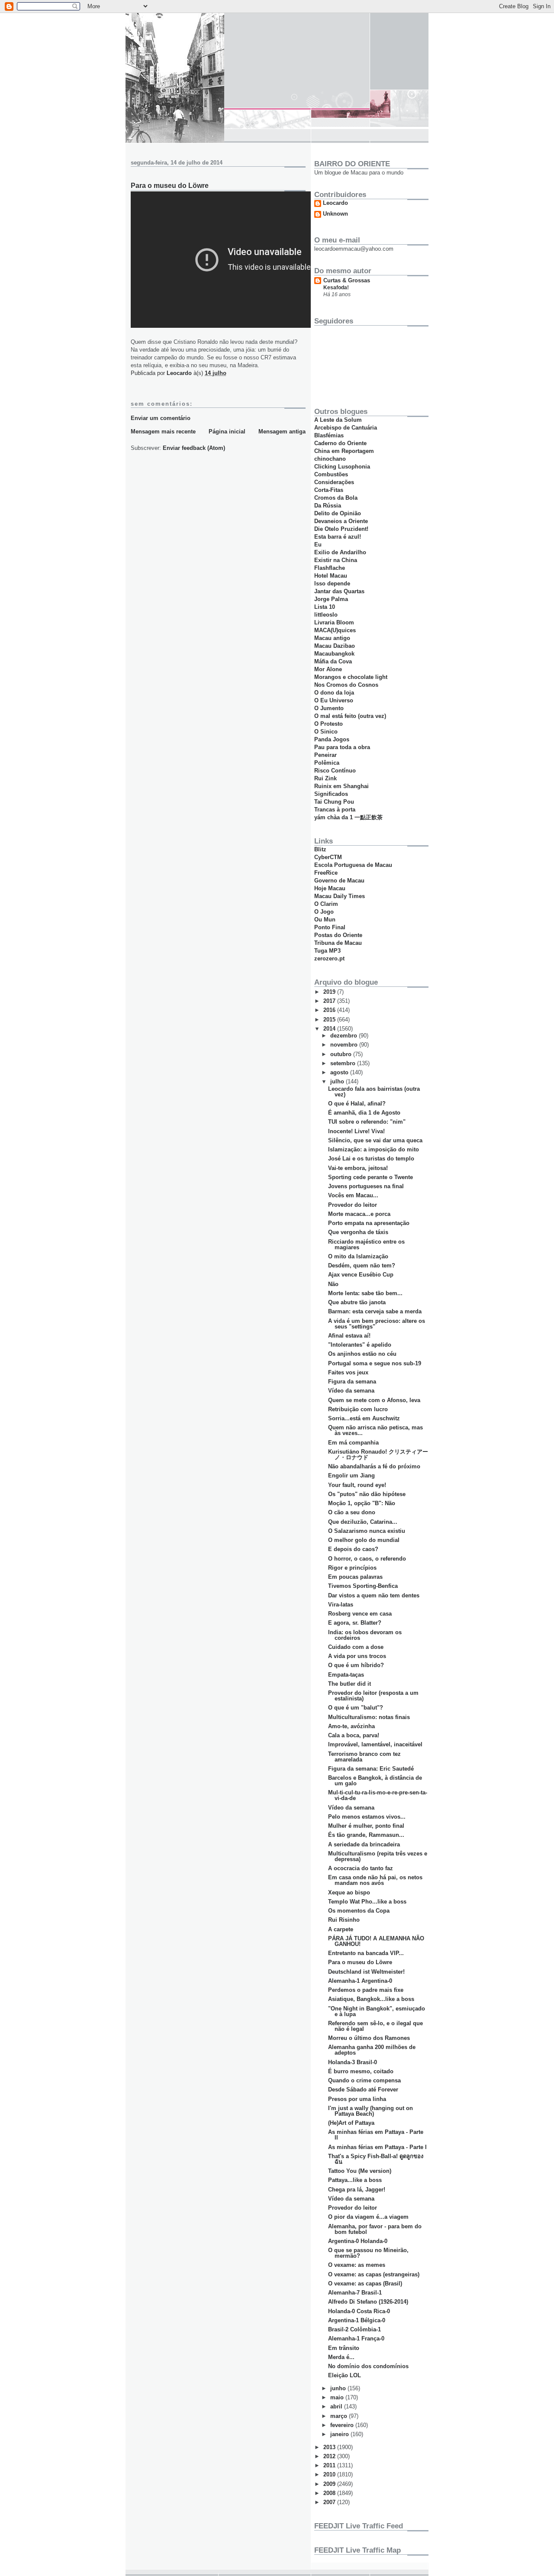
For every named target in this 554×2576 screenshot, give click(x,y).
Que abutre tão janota (357, 1302)
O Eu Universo (334, 700)
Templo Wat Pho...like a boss (367, 1902)
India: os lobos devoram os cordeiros (365, 1635)
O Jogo (324, 912)
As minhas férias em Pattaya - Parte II (376, 2135)
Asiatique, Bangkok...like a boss (371, 1999)
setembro (344, 1063)
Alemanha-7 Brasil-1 (355, 2293)
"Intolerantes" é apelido (360, 1345)
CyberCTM (328, 857)
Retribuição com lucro (358, 1409)
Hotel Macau (331, 576)
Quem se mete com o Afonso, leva (374, 1400)
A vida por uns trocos (357, 1656)
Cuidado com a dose (356, 1647)
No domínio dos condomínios (368, 2366)
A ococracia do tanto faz (361, 1868)
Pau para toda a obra (342, 747)
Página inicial (227, 431)
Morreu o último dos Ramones (369, 2038)
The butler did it (349, 1684)
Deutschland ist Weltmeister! (366, 1972)
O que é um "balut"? (356, 1708)
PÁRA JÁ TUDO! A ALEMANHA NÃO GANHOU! (376, 1941)
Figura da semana (352, 1382)
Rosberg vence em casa (360, 1614)
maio (338, 2397)
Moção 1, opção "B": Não (362, 1503)
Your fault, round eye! (357, 1485)
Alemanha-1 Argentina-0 (360, 1981)
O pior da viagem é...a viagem (368, 2217)
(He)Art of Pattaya (351, 2123)
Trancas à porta (335, 810)
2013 (330, 2447)
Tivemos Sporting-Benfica (363, 1586)
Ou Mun (325, 920)
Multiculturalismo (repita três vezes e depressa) (378, 1856)
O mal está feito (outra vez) (350, 716)
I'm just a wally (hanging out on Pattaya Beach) (370, 2111)
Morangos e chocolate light (351, 677)
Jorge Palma (331, 599)
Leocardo (335, 203)
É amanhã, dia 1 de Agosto (364, 1113)
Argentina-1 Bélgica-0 (357, 2320)
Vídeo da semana (351, 1391)
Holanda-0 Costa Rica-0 (359, 2311)
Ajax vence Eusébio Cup (361, 1275)
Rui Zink (325, 778)
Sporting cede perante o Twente (370, 1177)
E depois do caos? (353, 1549)
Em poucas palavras (355, 1577)
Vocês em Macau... (353, 1195)
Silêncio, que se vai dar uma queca (375, 1140)
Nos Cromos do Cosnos (346, 685)
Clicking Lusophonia (342, 467)
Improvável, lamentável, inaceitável (375, 1744)
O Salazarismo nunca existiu (367, 1531)
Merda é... (341, 2357)
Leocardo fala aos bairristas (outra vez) (374, 1092)
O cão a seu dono (352, 1512)
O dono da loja (334, 693)
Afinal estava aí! (349, 1336)
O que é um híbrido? (356, 1665)
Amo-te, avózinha (351, 1726)
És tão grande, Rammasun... (366, 1835)
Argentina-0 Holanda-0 (358, 2241)
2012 (330, 2456)
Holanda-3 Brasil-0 (353, 2062)
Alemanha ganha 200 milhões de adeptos (372, 2050)
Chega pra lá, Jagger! (357, 2190)
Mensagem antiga (282, 431)
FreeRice (326, 873)
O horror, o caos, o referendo (367, 1559)
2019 (330, 992)
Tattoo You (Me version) (360, 2171)
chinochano (330, 459)
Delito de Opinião (338, 513)
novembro (345, 1045)
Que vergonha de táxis (358, 1232)
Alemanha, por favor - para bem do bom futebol (375, 2229)
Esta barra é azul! (338, 537)
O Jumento (329, 708)
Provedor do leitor (353, 1205)
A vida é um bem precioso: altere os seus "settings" (377, 1324)
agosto (340, 1072)
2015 (330, 1020)
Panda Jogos (332, 739)
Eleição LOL (345, 2375)
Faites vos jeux (348, 1372)
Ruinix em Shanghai (341, 786)
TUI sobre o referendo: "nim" (367, 1122)
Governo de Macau (339, 881)
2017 (330, 1001)
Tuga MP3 (327, 951)
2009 (330, 2484)
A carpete (341, 1929)
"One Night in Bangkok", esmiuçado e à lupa (377, 2011)
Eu (318, 545)
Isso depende (332, 583)
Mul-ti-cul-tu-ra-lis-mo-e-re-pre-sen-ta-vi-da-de (378, 1795)
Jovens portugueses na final (366, 1186)
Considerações (334, 482)
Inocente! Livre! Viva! (356, 1131)
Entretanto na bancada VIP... (366, 1953)
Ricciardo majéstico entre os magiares (366, 1244)
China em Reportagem (344, 451)
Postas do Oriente (338, 935)
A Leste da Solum (338, 420)
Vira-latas (341, 1605)
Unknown (335, 214)
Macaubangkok (334, 654)
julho (338, 1081)
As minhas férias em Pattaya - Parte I (377, 2147)
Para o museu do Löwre (360, 1962)
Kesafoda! (336, 288)
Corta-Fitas (329, 490)
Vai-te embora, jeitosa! (358, 1168)
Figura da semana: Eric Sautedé (371, 1769)
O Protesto (329, 724)
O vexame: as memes (357, 2265)
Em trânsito (344, 2348)
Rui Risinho (344, 1920)
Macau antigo (332, 638)
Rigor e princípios (352, 1568)
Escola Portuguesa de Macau (353, 865)
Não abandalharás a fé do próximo (374, 1466)
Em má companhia (353, 1443)
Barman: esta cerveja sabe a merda (375, 1311)
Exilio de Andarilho (340, 552)
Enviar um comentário (161, 418)
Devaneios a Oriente (341, 521)
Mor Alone (328, 669)
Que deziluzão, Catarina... (363, 1522)
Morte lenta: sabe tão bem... (365, 1293)
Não (333, 1284)
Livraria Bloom (334, 622)
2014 (330, 1029)
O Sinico (326, 732)
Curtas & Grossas (347, 280)
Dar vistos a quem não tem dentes (374, 1595)
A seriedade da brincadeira (364, 1844)
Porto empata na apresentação (369, 1223)
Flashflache (330, 568)
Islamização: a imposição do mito (374, 1149)
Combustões (331, 474)
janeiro (340, 2434)
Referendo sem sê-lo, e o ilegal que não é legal (375, 2026)
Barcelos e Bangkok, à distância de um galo (375, 1781)
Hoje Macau (330, 888)
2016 (330, 1010)
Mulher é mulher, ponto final (366, 1826)
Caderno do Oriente (340, 443)
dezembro (345, 1036)
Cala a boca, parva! (354, 1735)
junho (339, 2388)
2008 (330, 2493)
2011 (330, 2465)
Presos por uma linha (357, 2099)
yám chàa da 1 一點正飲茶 (348, 817)
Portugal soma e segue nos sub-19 (375, 1363)
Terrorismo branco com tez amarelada (364, 1757)
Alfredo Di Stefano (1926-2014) (368, 2302)
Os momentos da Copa (359, 1911)
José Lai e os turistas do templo (371, 1159)
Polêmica (327, 763)
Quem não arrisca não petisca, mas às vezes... (375, 1430)
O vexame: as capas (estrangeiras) (374, 2274)
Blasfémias (329, 435)
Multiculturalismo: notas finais (369, 1717)
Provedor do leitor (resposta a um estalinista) (373, 1696)
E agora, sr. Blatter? (355, 1623)
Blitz (320, 849)
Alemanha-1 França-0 (356, 2338)
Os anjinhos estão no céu (362, 1354)
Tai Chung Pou (334, 802)
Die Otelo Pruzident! (341, 529)
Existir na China (336, 560)
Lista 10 (325, 607)
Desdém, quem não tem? (362, 1265)
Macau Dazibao (335, 646)
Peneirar (325, 755)
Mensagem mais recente (163, 431)
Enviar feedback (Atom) (194, 448)
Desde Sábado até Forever (363, 2090)
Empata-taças (346, 1675)
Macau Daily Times (340, 896)
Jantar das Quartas (339, 591)
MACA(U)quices (335, 630)
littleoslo (326, 615)
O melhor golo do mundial (364, 1540)
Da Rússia (328, 506)
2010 (330, 2474)
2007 (330, 2502)
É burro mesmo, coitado (361, 2071)
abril (337, 2406)
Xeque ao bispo (349, 1892)
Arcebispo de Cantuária (346, 428)
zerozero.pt (329, 958)
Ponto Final (330, 927)
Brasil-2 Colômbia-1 (354, 2329)
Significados (331, 794)
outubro (342, 1054)
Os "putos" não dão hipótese (367, 1494)
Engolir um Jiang (351, 1475)
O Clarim (326, 904)
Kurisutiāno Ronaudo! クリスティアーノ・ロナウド (378, 1454)
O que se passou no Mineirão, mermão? (368, 2253)
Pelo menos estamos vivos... (367, 1817)
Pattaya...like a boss (355, 2180)
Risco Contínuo (335, 771)
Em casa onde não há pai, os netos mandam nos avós (375, 1880)
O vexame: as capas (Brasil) (365, 2283)
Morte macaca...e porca (359, 1214)
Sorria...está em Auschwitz (364, 1418)
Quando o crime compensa (364, 2080)
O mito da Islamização (358, 1256)
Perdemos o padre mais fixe (366, 1990)
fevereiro (343, 2425)
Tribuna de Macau (338, 943)
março (340, 2416)
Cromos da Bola (336, 498)
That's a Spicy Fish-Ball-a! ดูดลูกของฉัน (376, 2159)
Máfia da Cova (333, 661)
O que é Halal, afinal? (357, 1104)
